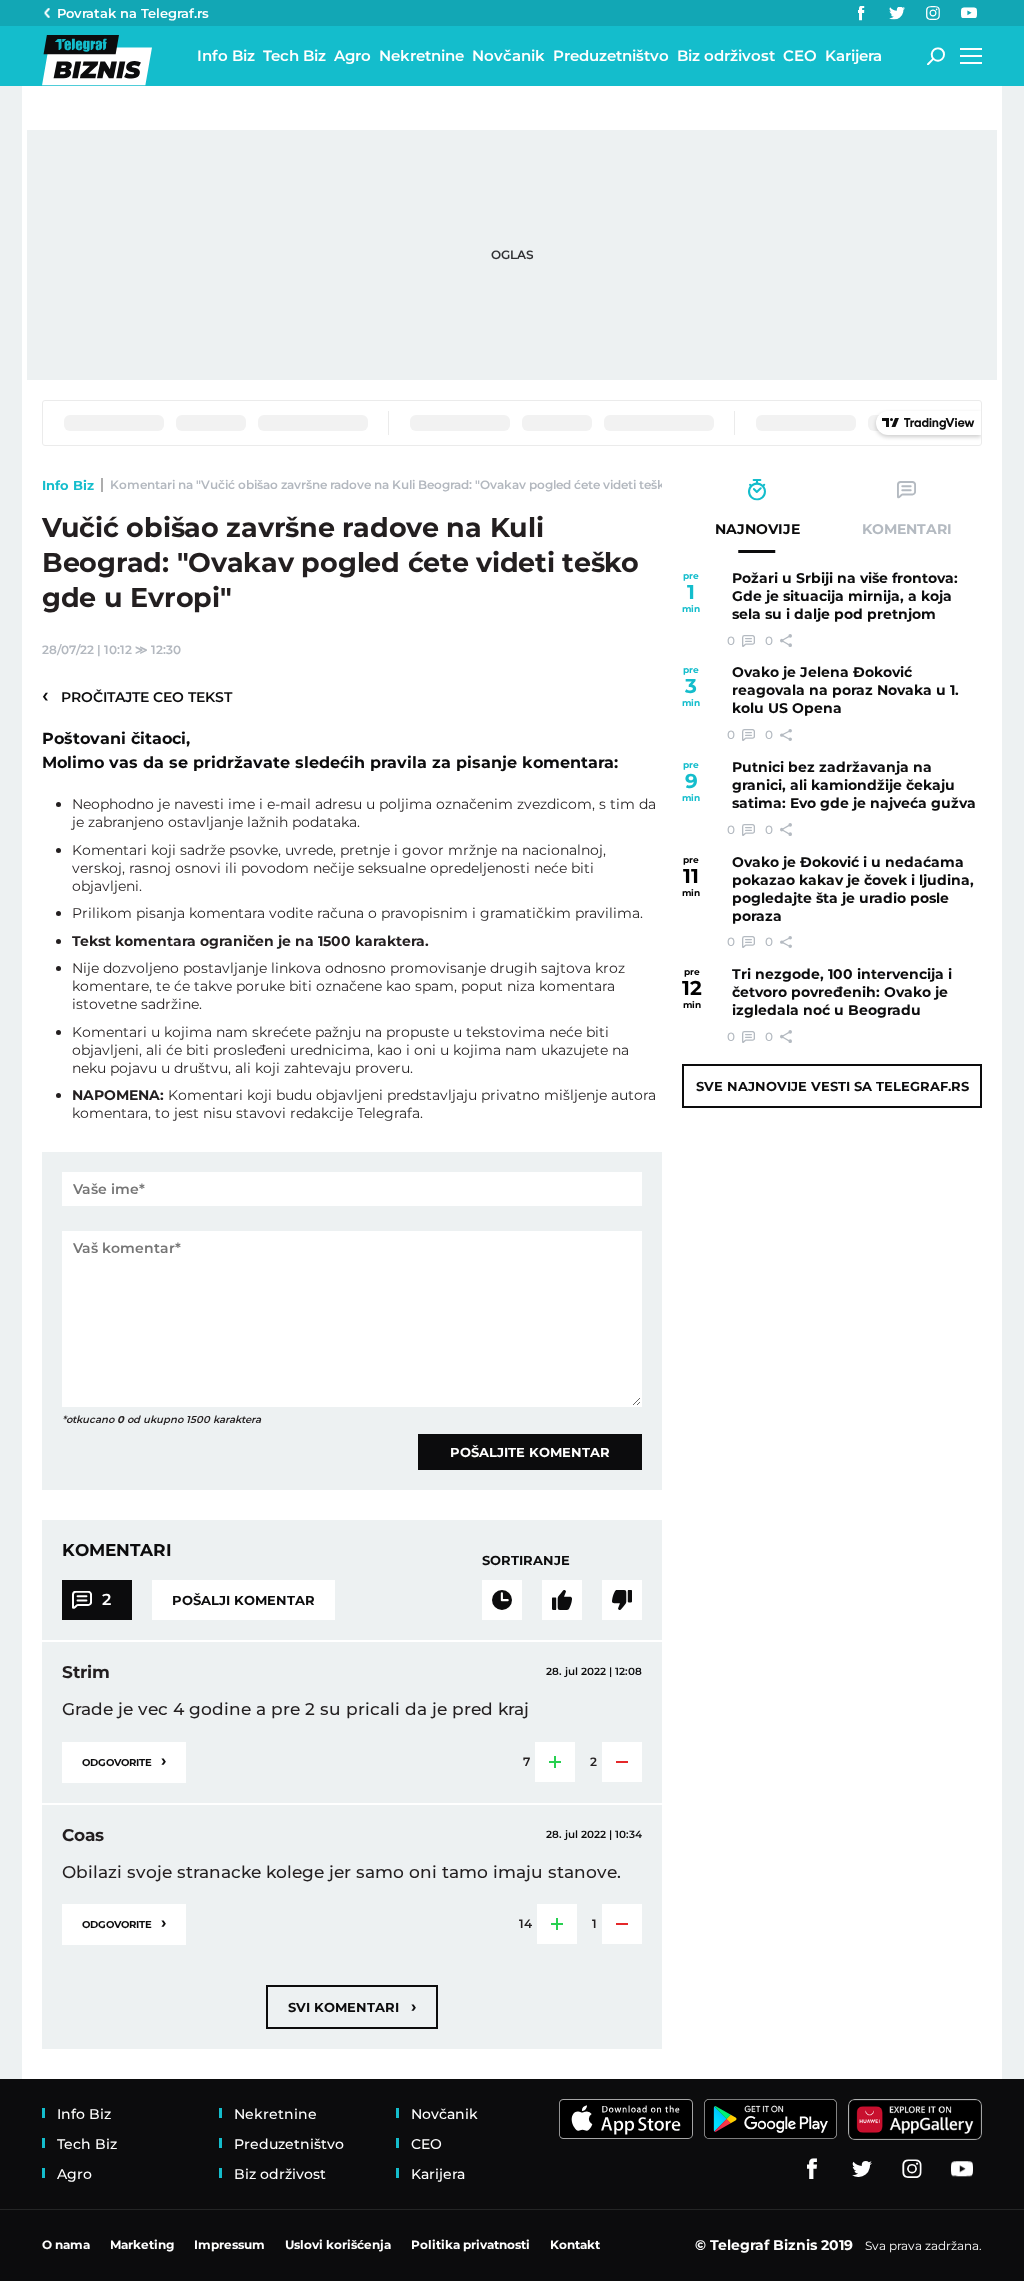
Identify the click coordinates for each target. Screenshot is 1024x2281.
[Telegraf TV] (969, 13)
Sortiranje (526, 1560)
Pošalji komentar (243, 1600)
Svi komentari (352, 2006)
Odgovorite (124, 1760)
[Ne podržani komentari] (622, 1600)
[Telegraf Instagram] (933, 13)
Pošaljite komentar (530, 1452)
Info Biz (68, 485)
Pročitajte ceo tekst (137, 696)
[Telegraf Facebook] (861, 13)
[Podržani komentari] (562, 1600)
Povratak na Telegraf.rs (133, 13)
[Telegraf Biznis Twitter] (897, 13)
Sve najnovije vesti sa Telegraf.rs (832, 1086)
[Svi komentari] (502, 1600)
